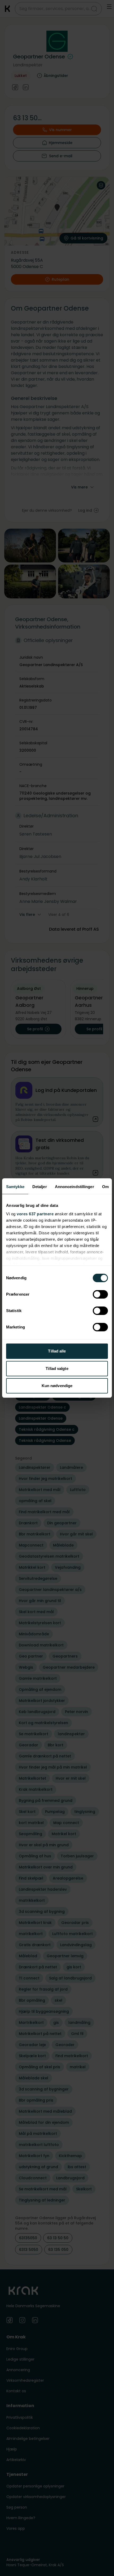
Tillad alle (57, 1351)
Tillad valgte (57, 1368)
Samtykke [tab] (15, 1187)
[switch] (100, 1294)
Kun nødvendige (57, 1386)
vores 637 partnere (35, 1214)
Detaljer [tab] (40, 1187)
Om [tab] (105, 1187)
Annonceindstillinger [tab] (74, 1187)
